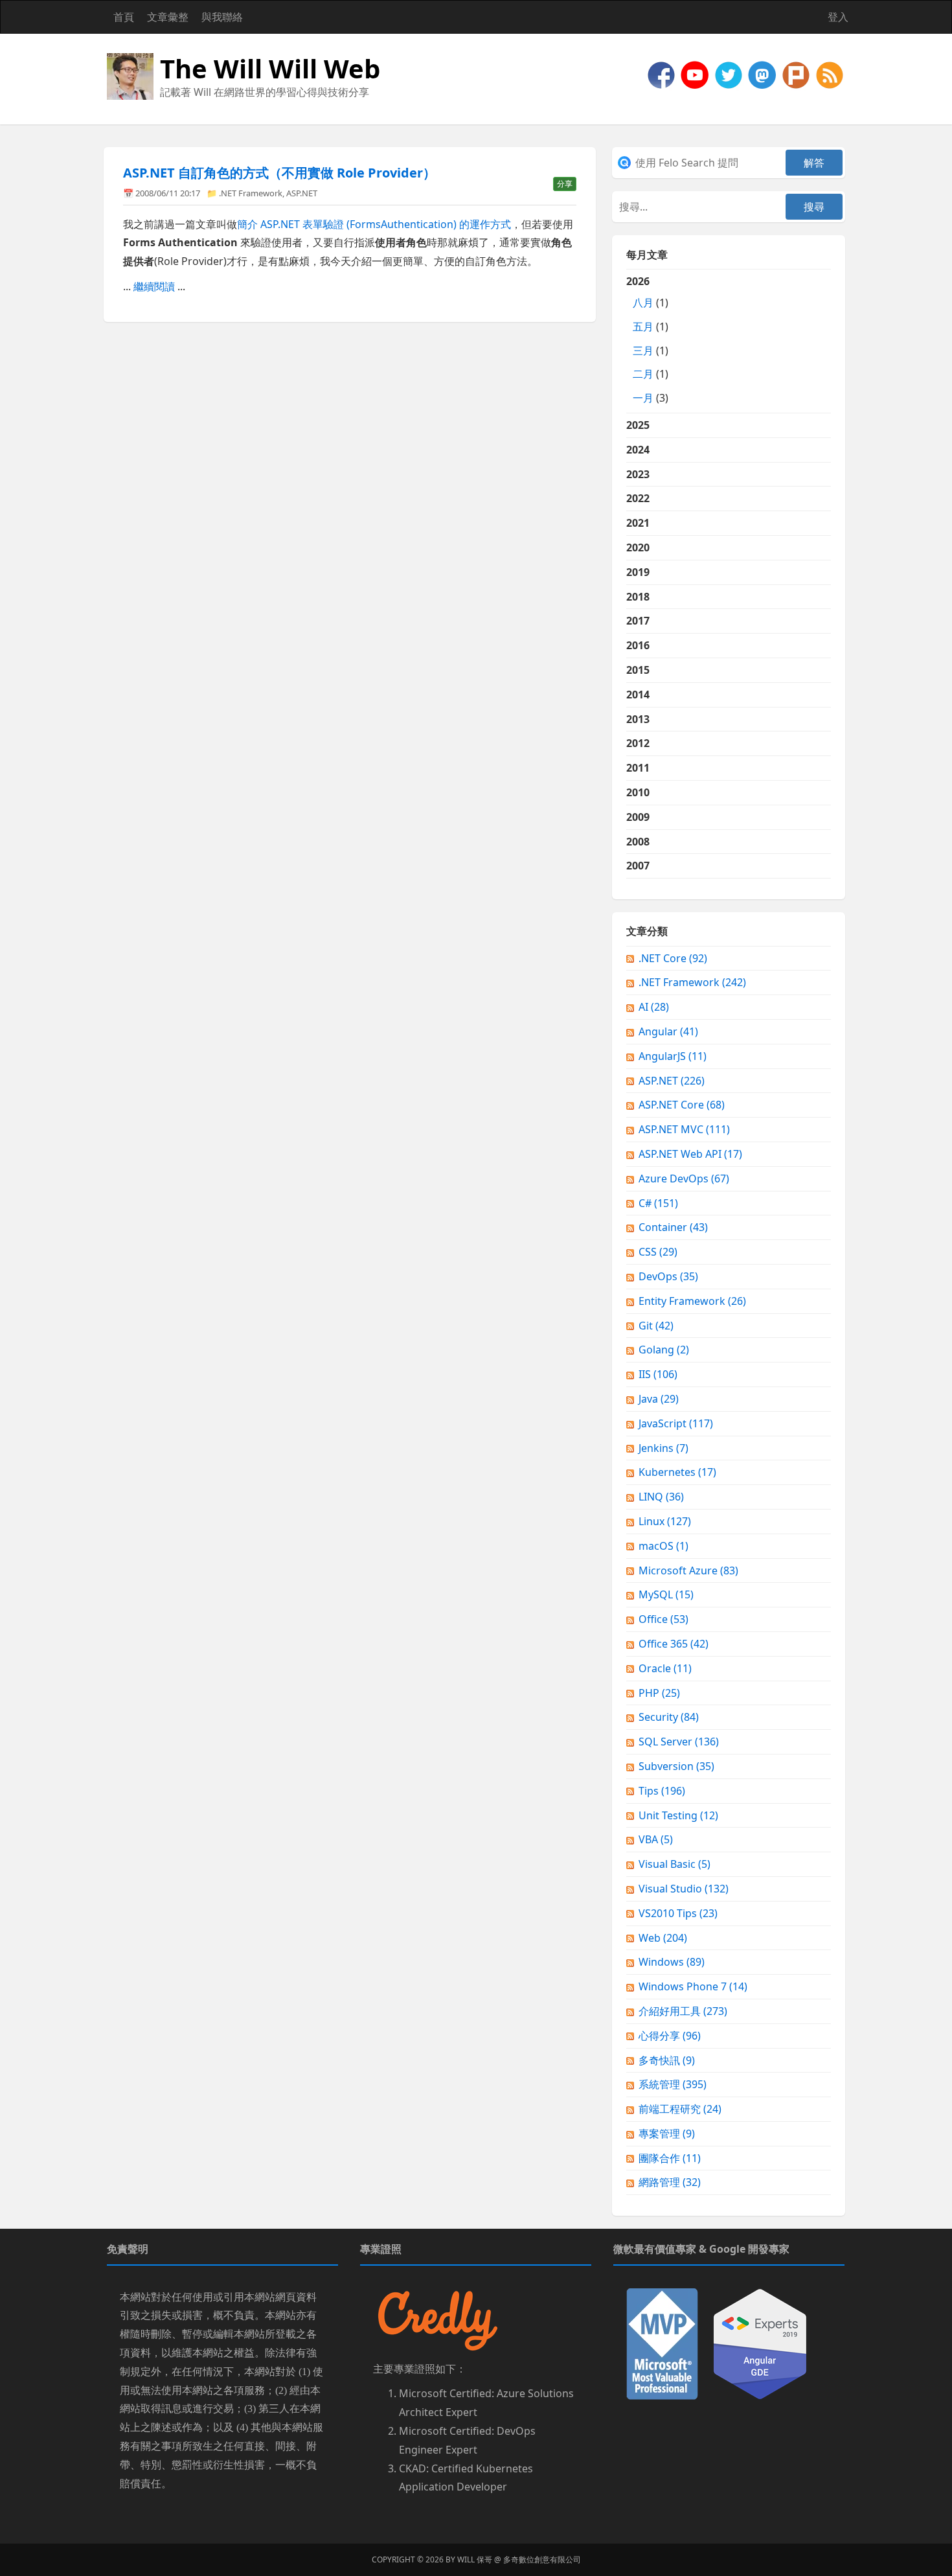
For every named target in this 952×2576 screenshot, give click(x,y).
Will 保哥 (475, 2559)
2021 (638, 523)
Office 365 (674, 1644)
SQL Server (679, 1742)
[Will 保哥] (696, 74)
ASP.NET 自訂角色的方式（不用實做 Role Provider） (279, 173)
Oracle (665, 1668)
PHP (659, 1693)
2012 (638, 743)
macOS (663, 1546)
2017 (638, 621)
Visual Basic (674, 1864)
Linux (665, 1521)
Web (663, 1938)
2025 (638, 425)
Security (669, 1717)
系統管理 (673, 2084)
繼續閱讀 (154, 286)
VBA (656, 1839)
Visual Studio (684, 1889)
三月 (643, 351)
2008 (638, 842)
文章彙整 (168, 17)
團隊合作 (670, 2158)
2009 (638, 817)
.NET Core (673, 958)
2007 (638, 866)
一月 (643, 398)
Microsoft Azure (688, 1570)
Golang (664, 1350)
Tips (662, 1791)
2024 (638, 450)
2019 (638, 572)
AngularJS (673, 1056)
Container (673, 1227)
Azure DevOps (684, 1179)
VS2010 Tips (678, 1913)
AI (654, 1007)
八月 (643, 303)
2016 (638, 645)
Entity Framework (692, 1301)
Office (663, 1619)
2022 (638, 498)
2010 (638, 792)
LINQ (661, 1497)
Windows (672, 1962)
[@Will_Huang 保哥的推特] (730, 74)
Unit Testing (678, 1815)
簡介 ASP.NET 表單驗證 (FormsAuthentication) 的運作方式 (374, 224)
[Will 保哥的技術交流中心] (663, 74)
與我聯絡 (222, 17)
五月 (643, 327)
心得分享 (670, 2036)
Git (656, 1326)
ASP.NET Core (682, 1105)
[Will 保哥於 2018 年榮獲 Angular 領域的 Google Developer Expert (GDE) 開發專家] (760, 2343)
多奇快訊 (667, 2060)
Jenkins (663, 1448)
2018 (638, 597)
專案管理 (667, 2133)
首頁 (124, 17)
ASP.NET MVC (684, 1129)
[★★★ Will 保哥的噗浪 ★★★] (797, 74)
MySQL (666, 1594)
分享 (565, 184)
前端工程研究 (680, 2109)
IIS (658, 1374)
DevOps (668, 1276)
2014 (638, 695)
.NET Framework (251, 193)
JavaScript (676, 1423)
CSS (658, 1252)
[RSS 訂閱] (830, 74)
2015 (638, 670)
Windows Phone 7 (693, 1986)
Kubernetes (677, 1472)
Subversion (676, 1766)
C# (658, 1203)
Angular (668, 1031)
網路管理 (670, 2182)
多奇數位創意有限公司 (542, 2559)
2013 (638, 719)
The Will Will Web (270, 68)
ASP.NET (302, 193)
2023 (638, 474)
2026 (647, 339)
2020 (638, 547)
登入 (838, 17)
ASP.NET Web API (690, 1154)
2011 (638, 768)
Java (659, 1399)
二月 (643, 374)
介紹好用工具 (683, 2011)
